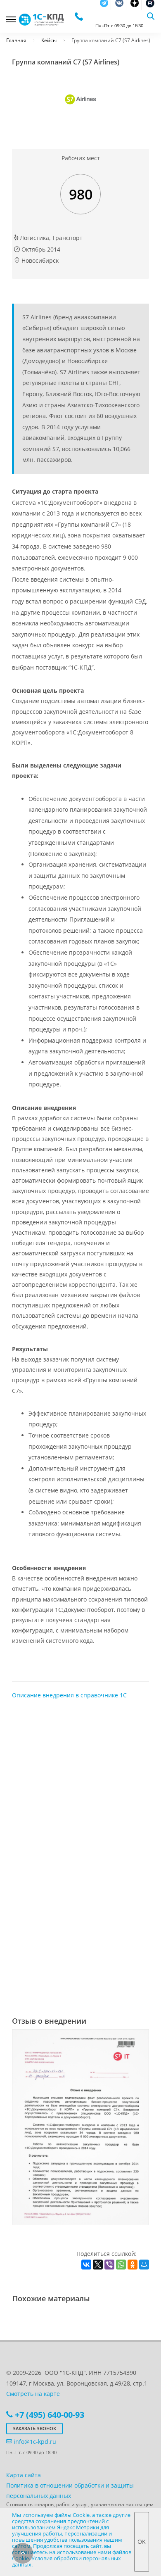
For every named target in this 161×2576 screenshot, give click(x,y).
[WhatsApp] (121, 2265)
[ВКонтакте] (86, 2265)
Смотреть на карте (33, 2394)
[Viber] (109, 2265)
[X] (98, 2265)
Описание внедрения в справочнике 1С (69, 1695)
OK (142, 2542)
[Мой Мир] (144, 2265)
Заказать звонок (34, 2428)
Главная (16, 40)
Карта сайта (24, 2475)
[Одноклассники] (133, 2265)
